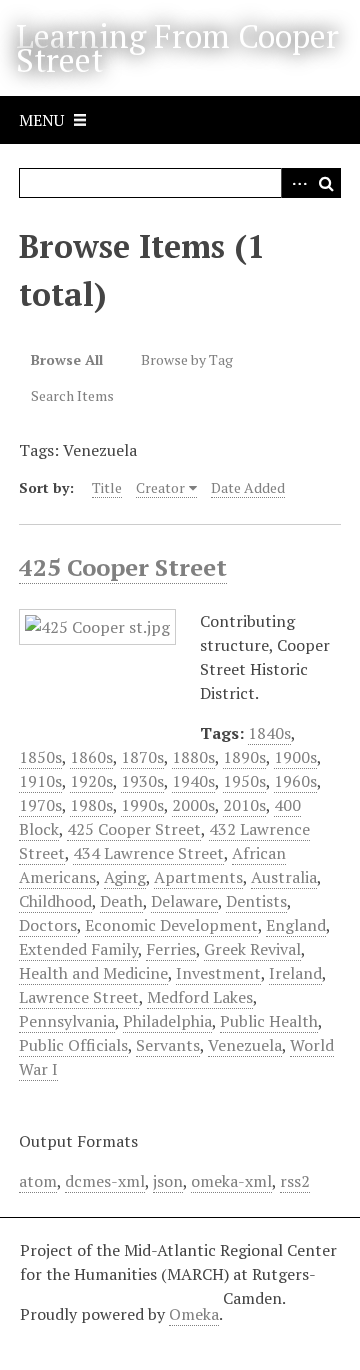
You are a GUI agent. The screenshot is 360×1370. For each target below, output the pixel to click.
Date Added (248, 487)
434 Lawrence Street (148, 853)
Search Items (72, 395)
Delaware (184, 901)
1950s (244, 781)
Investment (218, 973)
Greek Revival (252, 949)
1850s (40, 757)
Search (326, 183)
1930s (142, 781)
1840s (269, 733)
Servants (168, 1045)
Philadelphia (167, 1021)
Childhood (55, 901)
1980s (91, 805)
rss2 (295, 1181)
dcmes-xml (105, 1181)
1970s (40, 805)
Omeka (194, 1314)
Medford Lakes (200, 997)
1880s (193, 757)
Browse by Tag (187, 359)
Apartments (198, 877)
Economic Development (171, 925)
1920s (91, 781)
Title (107, 487)
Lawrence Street (79, 997)
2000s (193, 805)
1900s (295, 757)
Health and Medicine (93, 973)
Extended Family (78, 949)
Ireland (295, 973)
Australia (284, 877)
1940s (193, 781)
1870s (142, 757)
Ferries (171, 949)
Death (121, 901)
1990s (142, 805)
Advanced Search (296, 183)
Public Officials (73, 1045)
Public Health (269, 1021)
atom (38, 1181)
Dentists (256, 901)
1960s (295, 781)
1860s (91, 757)
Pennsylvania (67, 1021)
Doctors (48, 925)
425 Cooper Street (123, 567)
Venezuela (245, 1045)
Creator (160, 487)
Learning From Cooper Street (177, 48)
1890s (244, 757)
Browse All (67, 359)
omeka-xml (231, 1181)
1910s (40, 781)
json (168, 1181)
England (296, 925)
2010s (244, 805)
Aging (125, 877)
